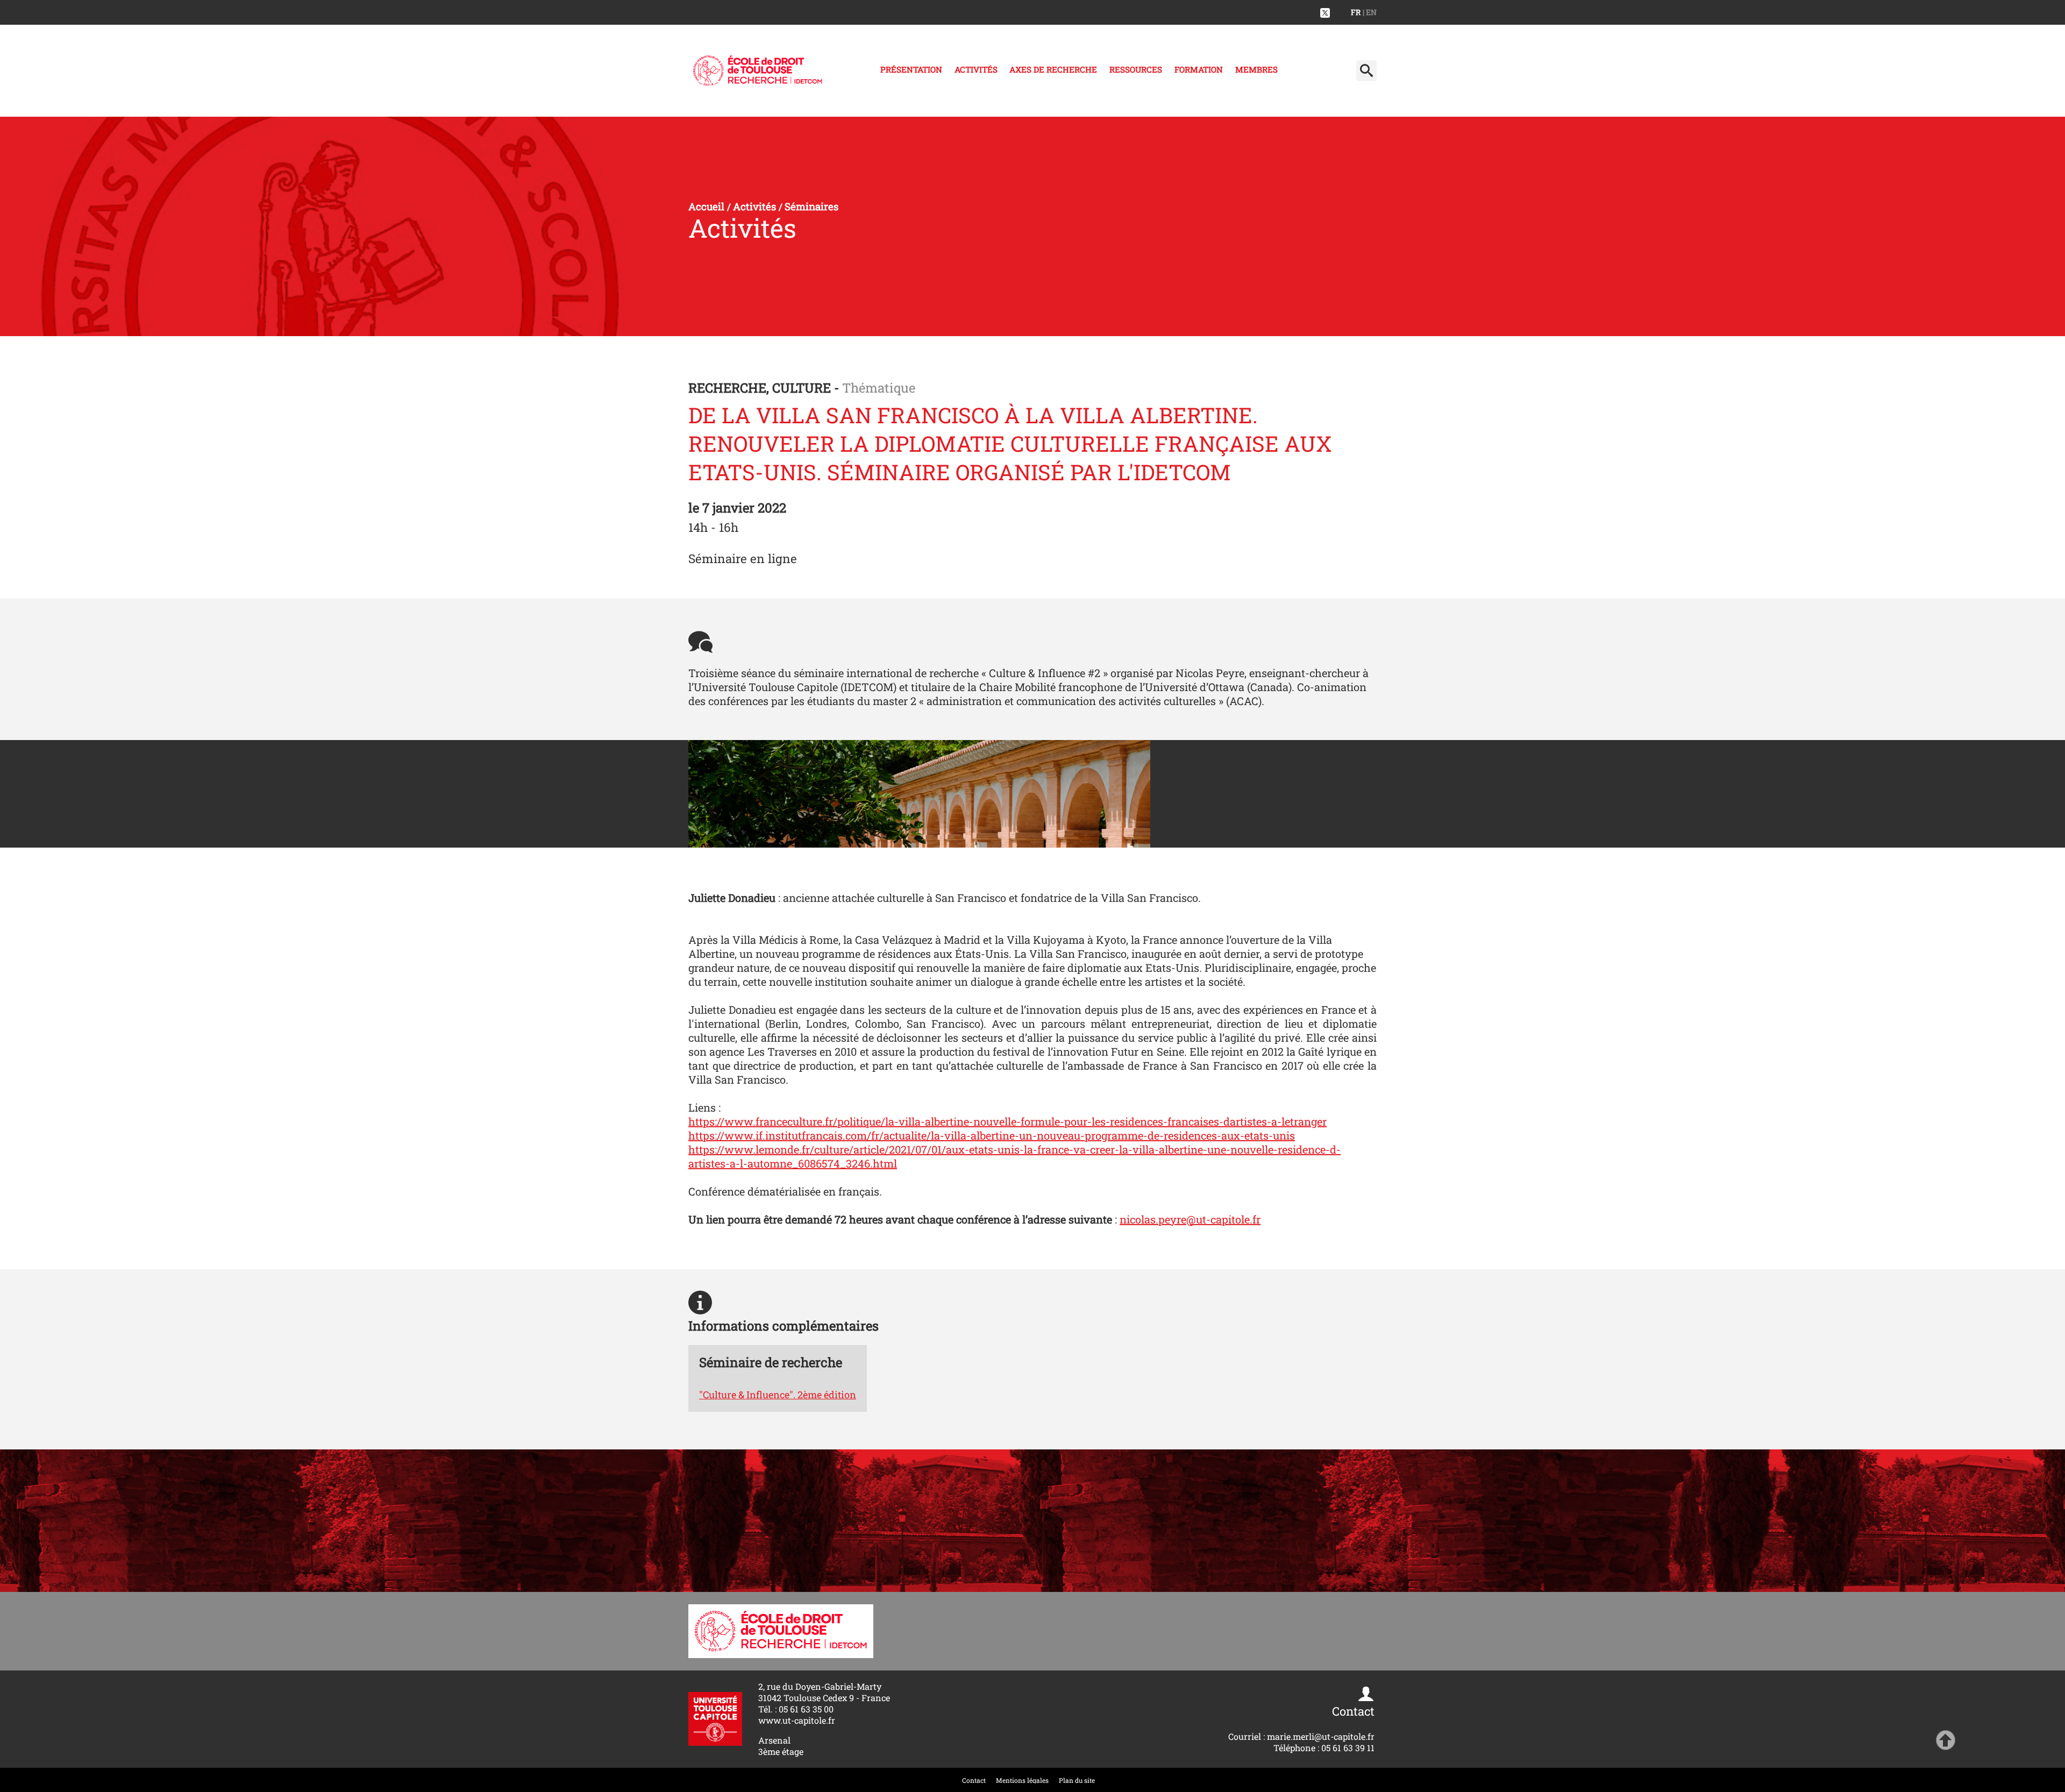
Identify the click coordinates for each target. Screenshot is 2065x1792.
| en (1370, 12)
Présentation (911, 69)
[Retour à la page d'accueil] (758, 71)
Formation (1199, 69)
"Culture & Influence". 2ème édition (778, 1395)
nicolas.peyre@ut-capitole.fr (1190, 1219)
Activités (976, 69)
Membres (1256, 69)
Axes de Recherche (1053, 69)
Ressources (1136, 69)
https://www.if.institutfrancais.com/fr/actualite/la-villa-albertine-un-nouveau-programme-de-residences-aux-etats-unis (992, 1135)
